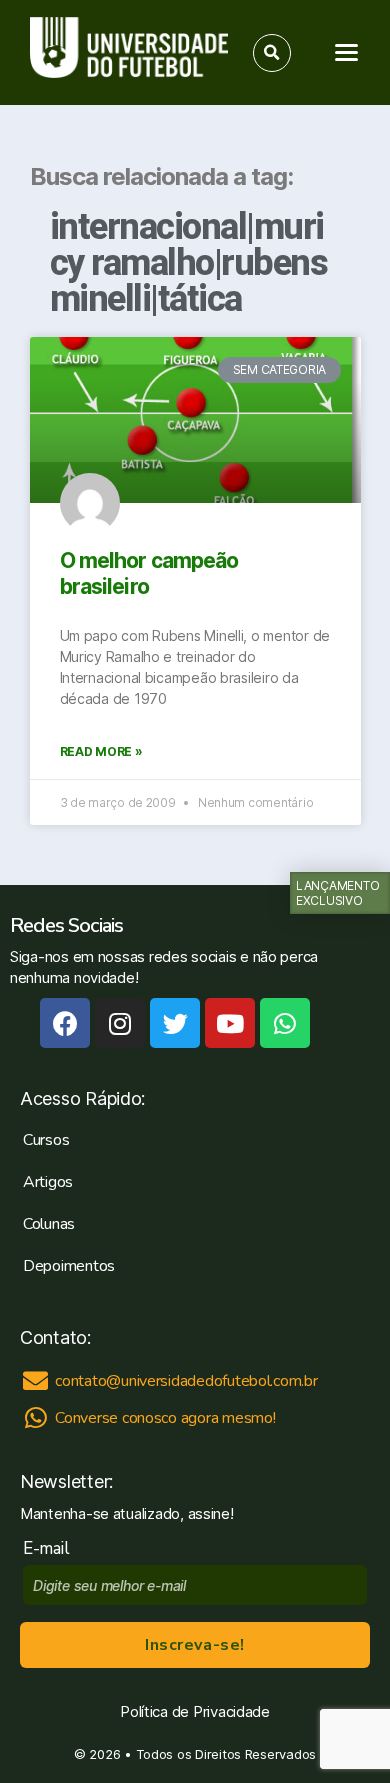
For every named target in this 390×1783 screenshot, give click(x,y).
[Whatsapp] (285, 1023)
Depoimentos (69, 1266)
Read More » (101, 751)
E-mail (50, 1548)
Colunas (49, 1224)
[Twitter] (175, 1023)
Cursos (46, 1140)
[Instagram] (120, 1023)
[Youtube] (230, 1023)
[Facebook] (65, 1023)
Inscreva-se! (194, 1645)
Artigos (48, 1182)
